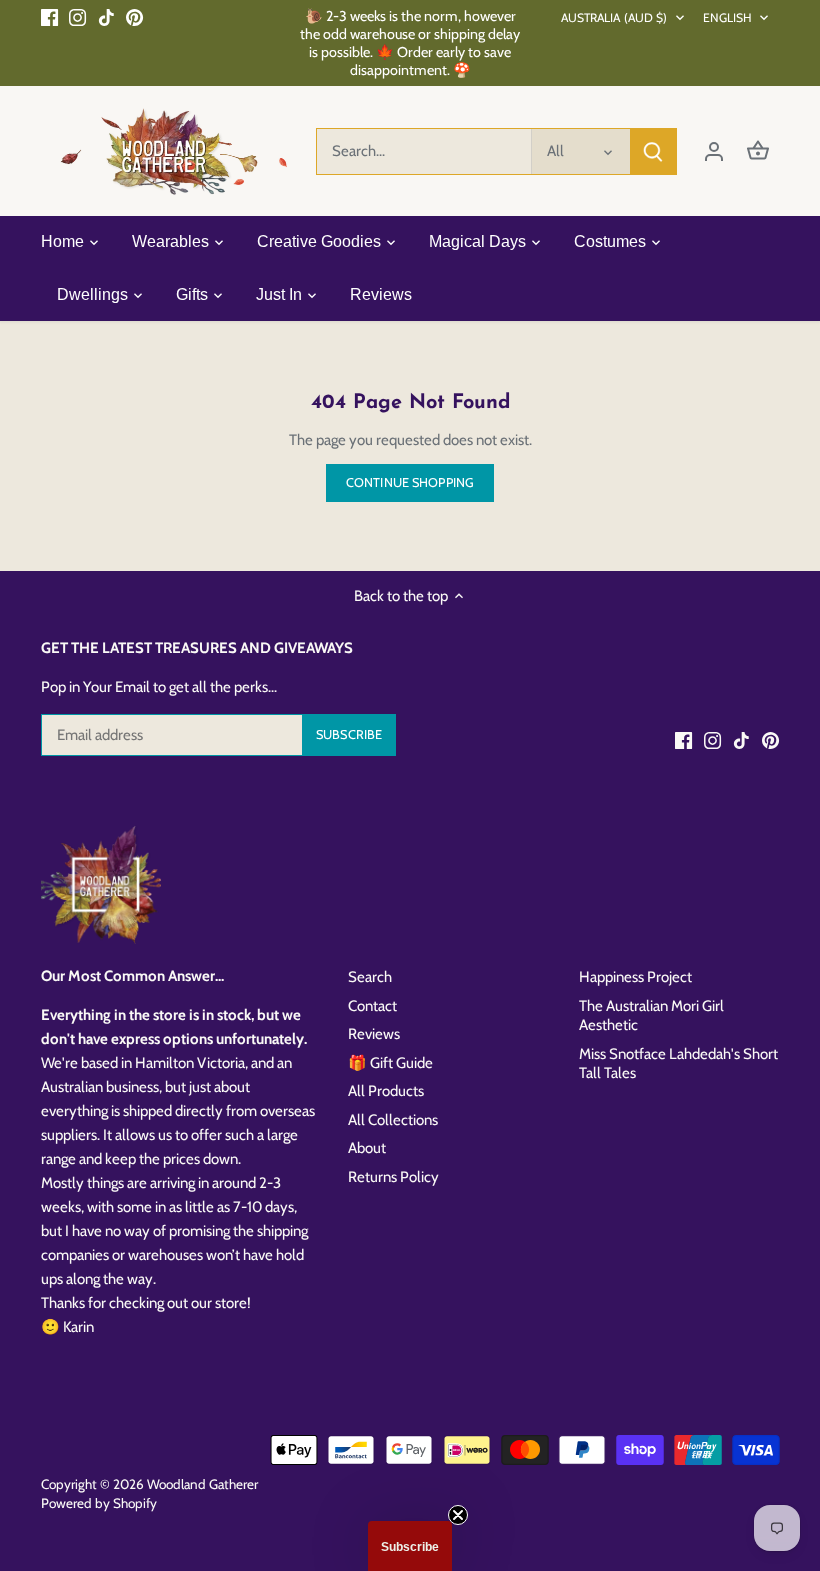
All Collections (393, 1120)
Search (370, 977)
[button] (410, 1546)
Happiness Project (635, 977)
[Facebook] (49, 16)
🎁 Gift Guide (390, 1063)
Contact (372, 1006)
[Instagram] (77, 16)
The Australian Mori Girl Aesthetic (651, 1016)
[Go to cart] (758, 151)
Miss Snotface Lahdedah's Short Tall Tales (678, 1064)
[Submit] (653, 151)
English (728, 17)
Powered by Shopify (99, 1503)
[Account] (714, 151)
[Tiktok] (106, 16)
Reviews (374, 1034)
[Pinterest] (134, 16)
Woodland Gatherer (202, 1484)
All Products (386, 1091)
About (367, 1148)
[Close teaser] (458, 1515)
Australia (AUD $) (614, 17)
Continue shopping (410, 482)
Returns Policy (393, 1177)
